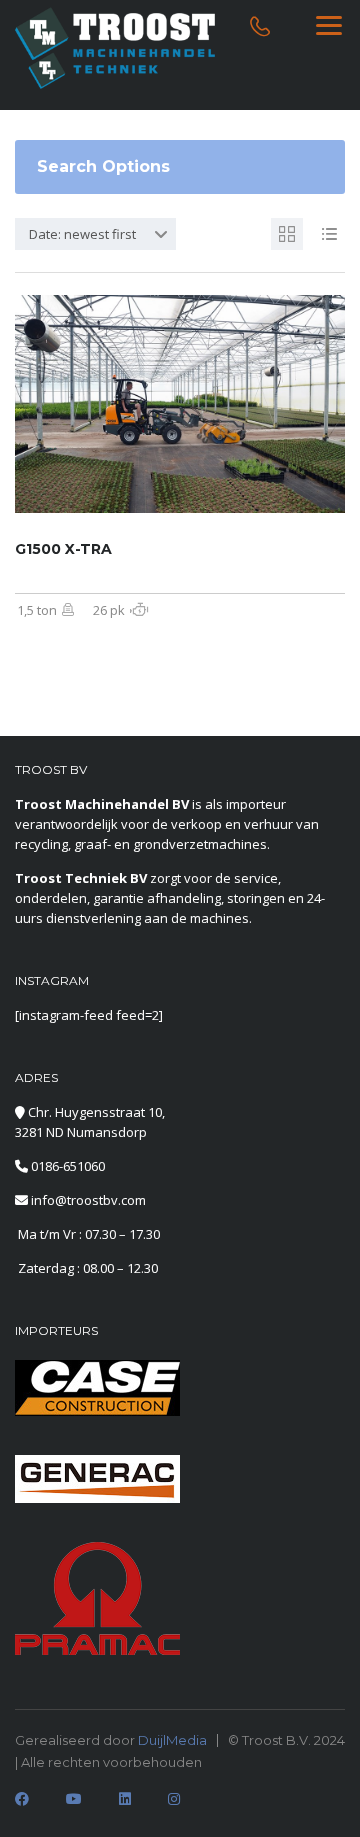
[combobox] (95, 234)
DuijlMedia (172, 1740)
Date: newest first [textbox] (82, 234)
